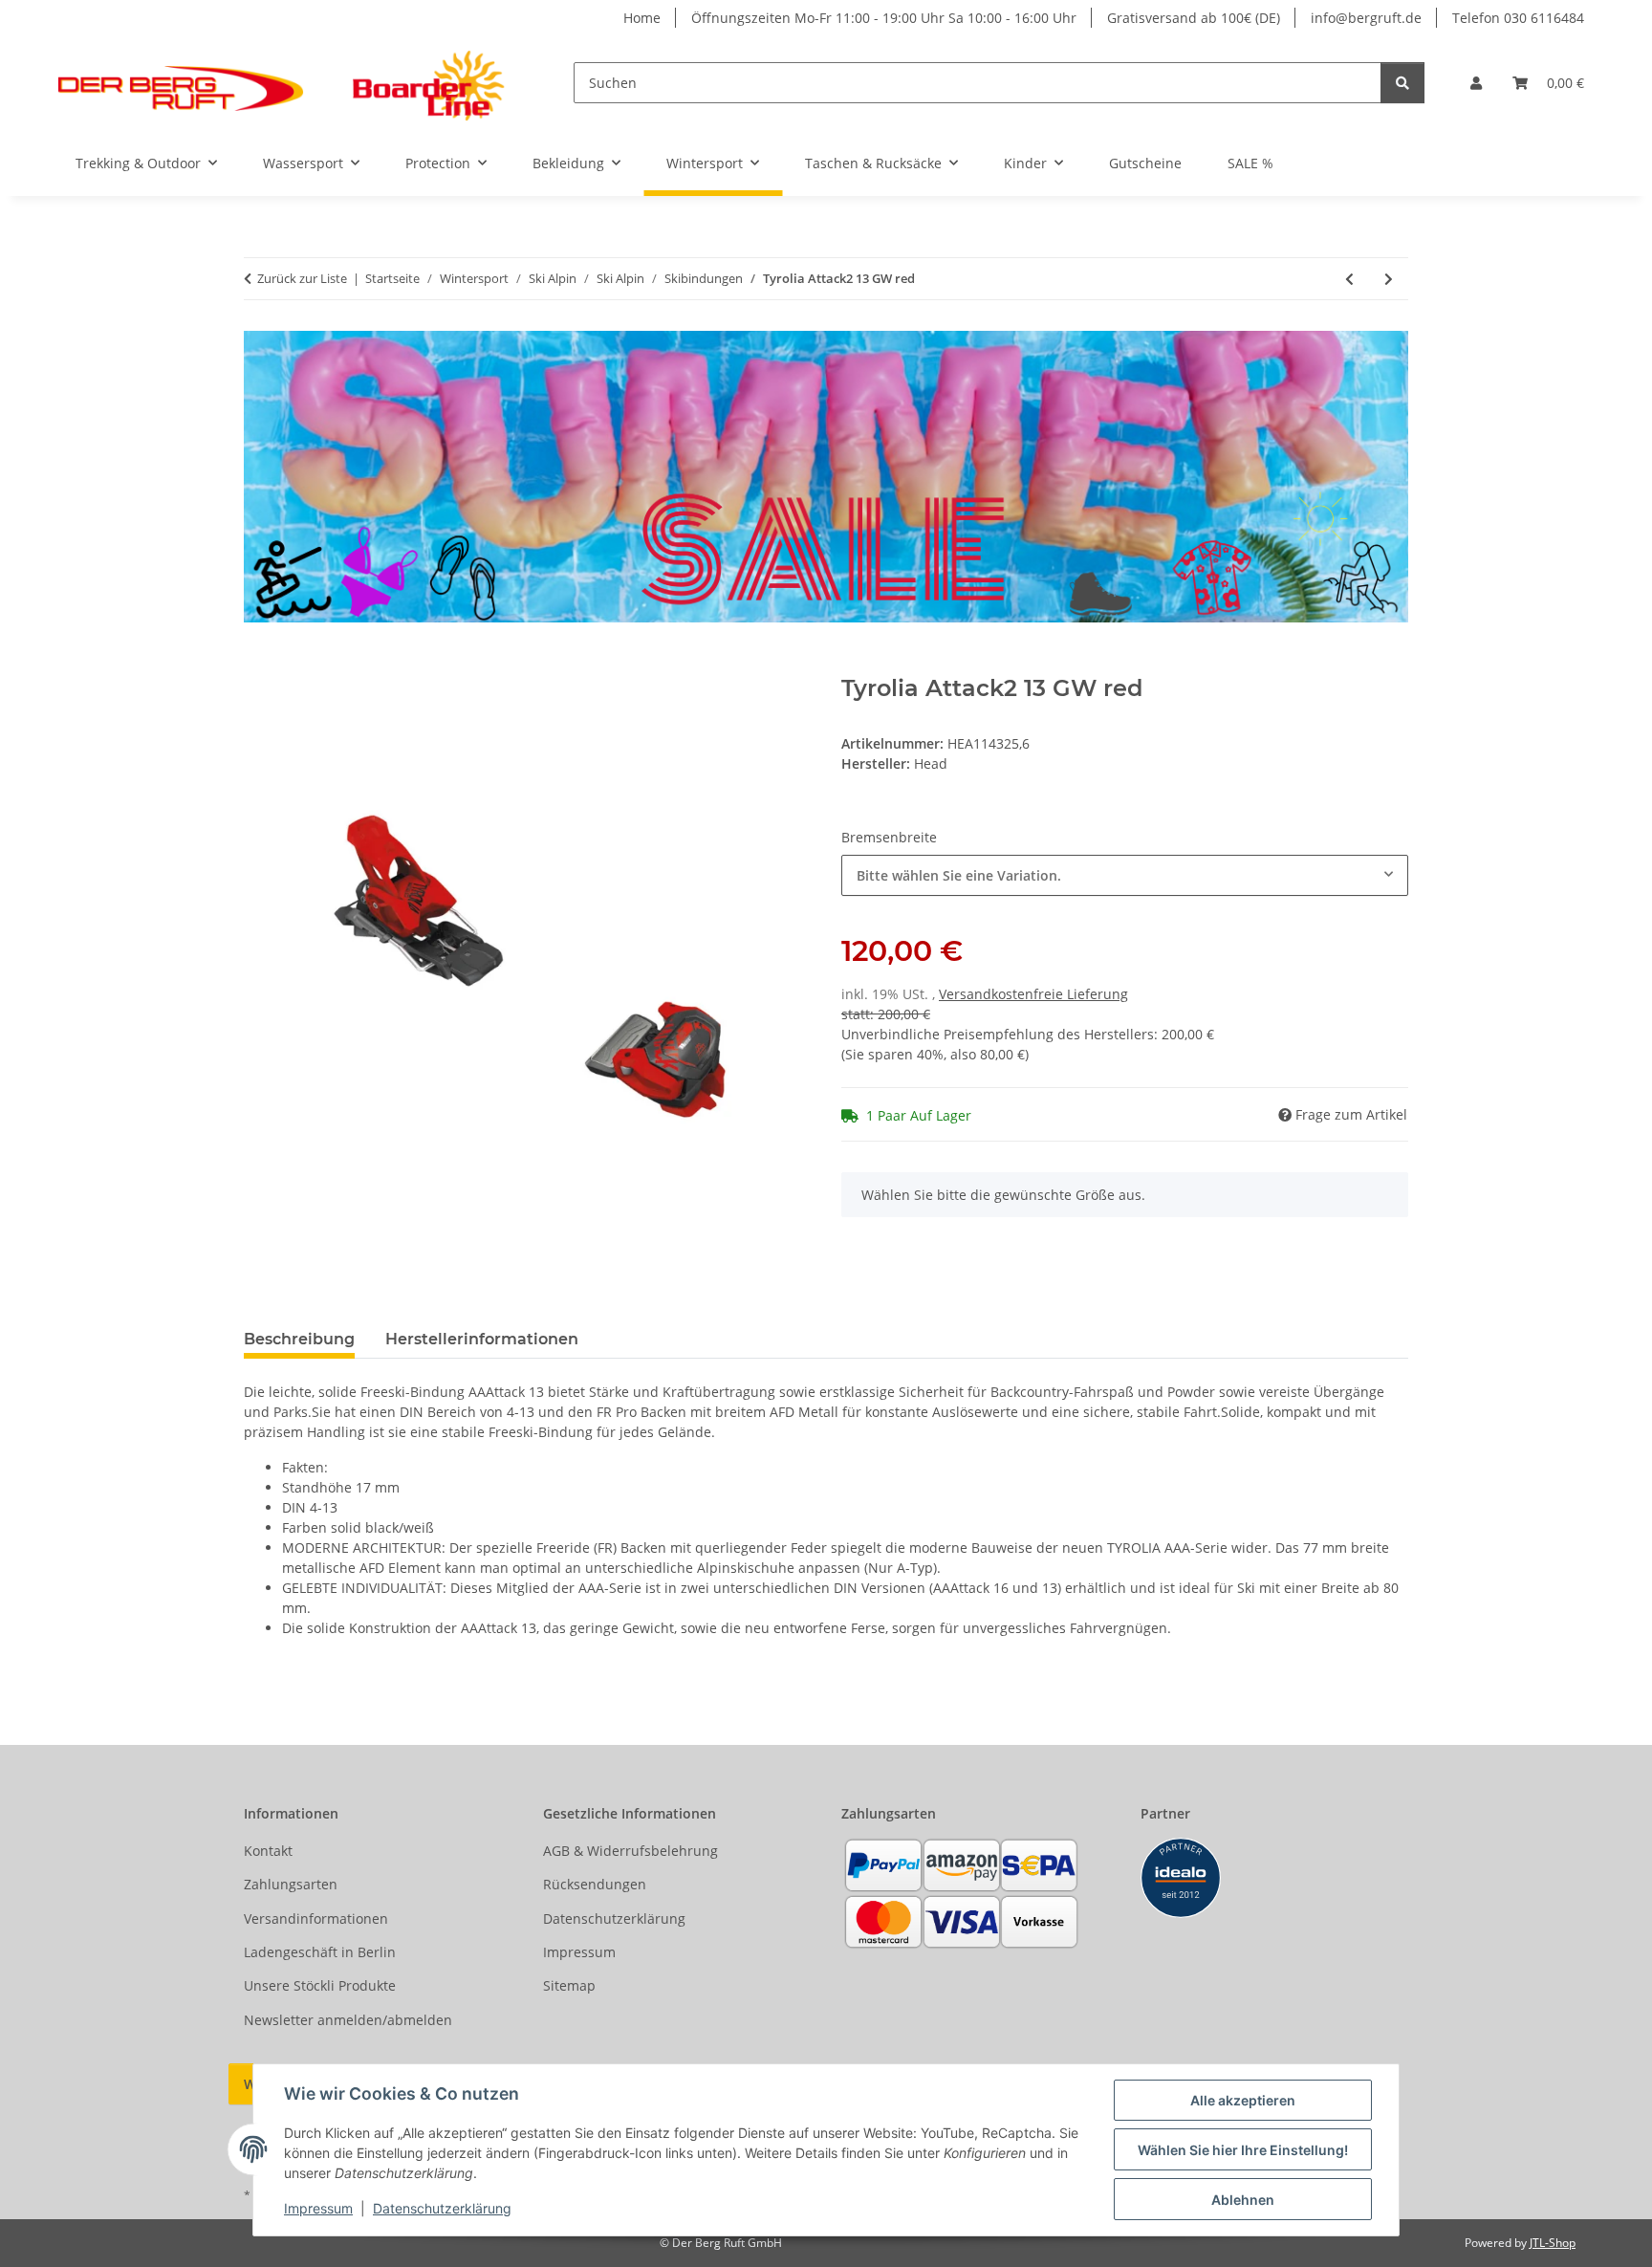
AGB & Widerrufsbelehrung (630, 1851)
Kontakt (268, 1851)
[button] (1476, 83)
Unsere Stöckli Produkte (320, 1985)
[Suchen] (1402, 83)
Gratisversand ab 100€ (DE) (1194, 18)
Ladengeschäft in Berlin (320, 1952)
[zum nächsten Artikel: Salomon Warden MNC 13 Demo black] (1389, 279)
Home (642, 18)
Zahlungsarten (291, 1884)
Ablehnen (1243, 2200)
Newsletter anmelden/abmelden (348, 2020)
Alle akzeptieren (1243, 2100)
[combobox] (1125, 875)
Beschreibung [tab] (299, 1339)
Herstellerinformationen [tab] (482, 1339)
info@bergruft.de (1366, 18)
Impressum (318, 2208)
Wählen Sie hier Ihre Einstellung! (1243, 2150)
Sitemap (569, 1985)
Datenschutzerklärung (442, 2208)
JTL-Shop (1553, 2243)
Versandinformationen (316, 1918)
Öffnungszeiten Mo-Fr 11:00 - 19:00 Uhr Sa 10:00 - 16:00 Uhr (884, 18)
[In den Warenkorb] (259, 665)
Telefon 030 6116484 (1518, 18)
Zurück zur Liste (302, 278)
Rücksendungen (595, 1884)
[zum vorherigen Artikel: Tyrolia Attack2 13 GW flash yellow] (1349, 279)
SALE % (1250, 163)
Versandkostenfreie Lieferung (1033, 994)
